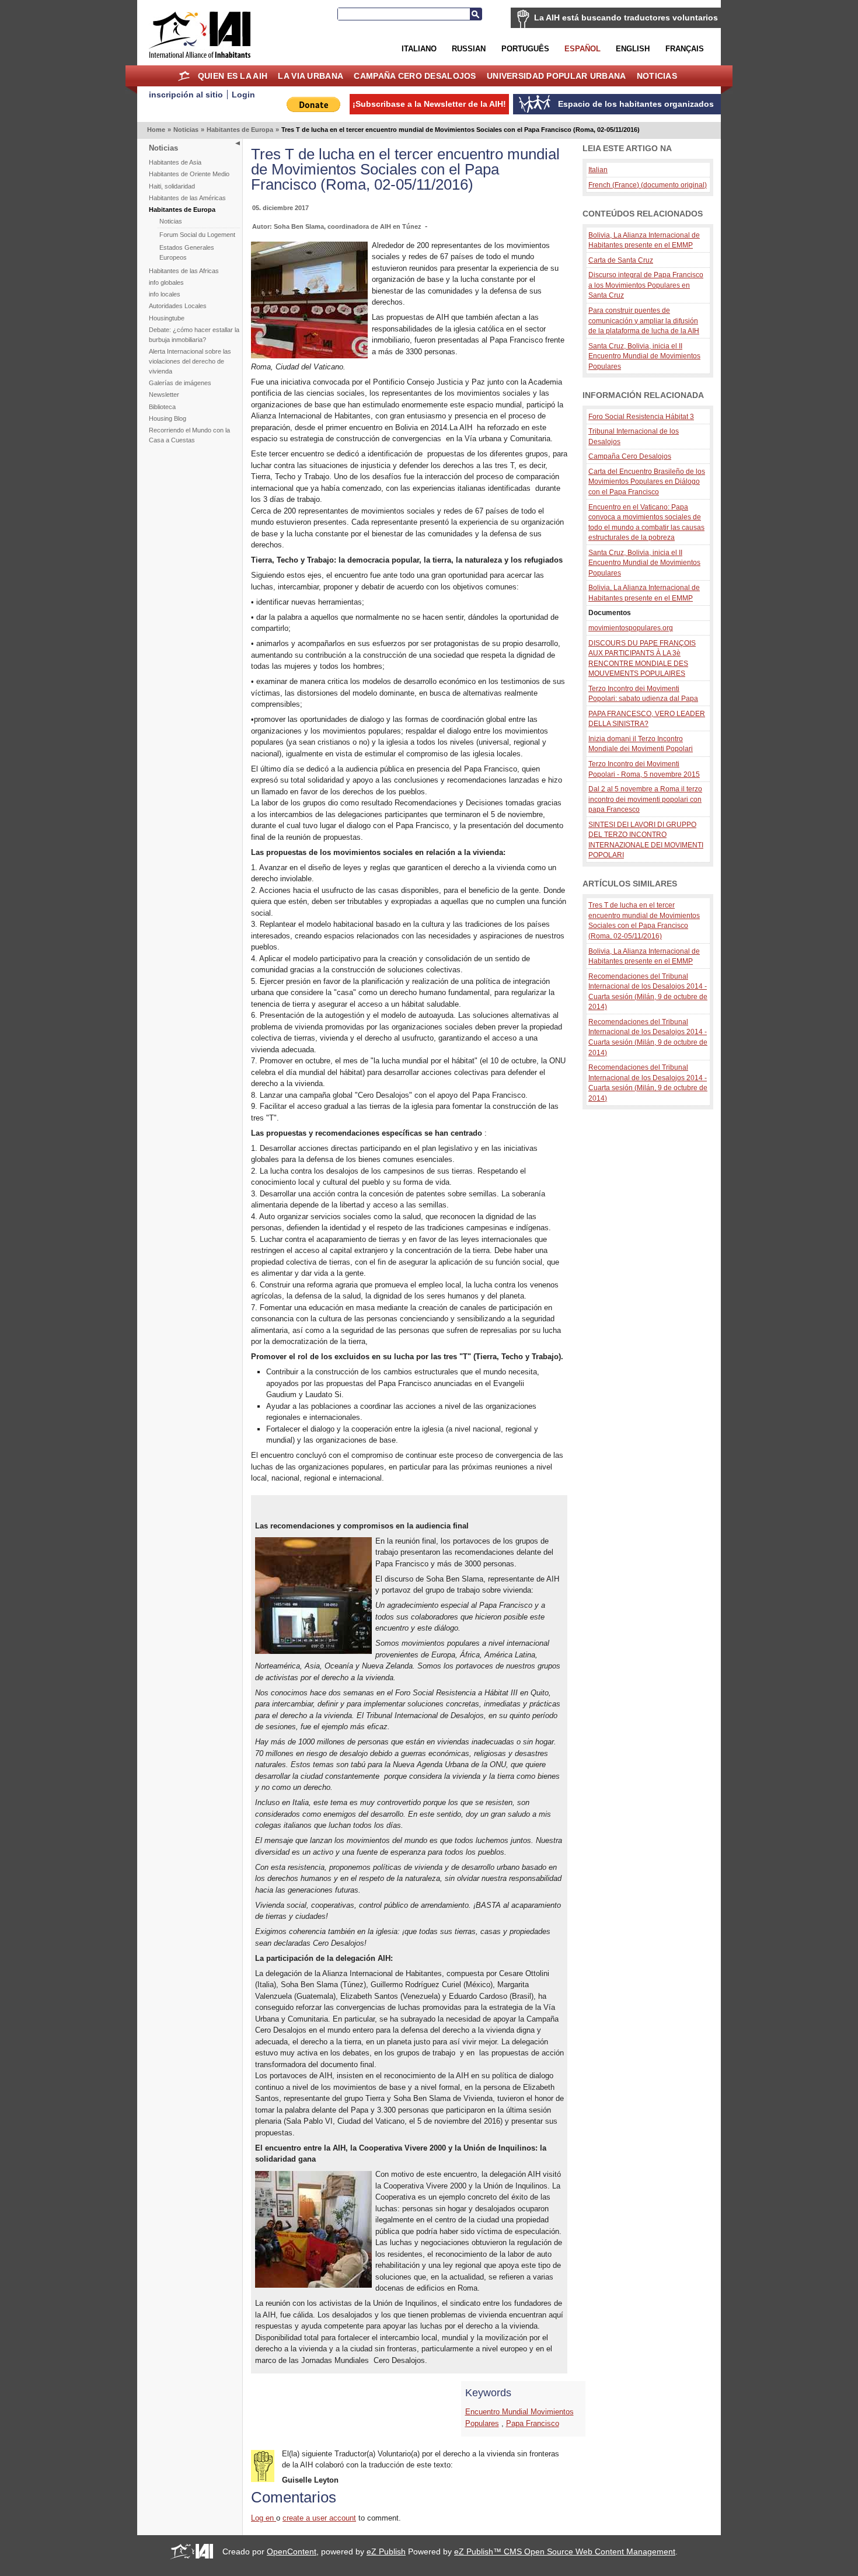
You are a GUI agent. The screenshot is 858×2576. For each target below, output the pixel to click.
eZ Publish (386, 2551)
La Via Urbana (311, 76)
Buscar (476, 14)
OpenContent (292, 2551)
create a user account (319, 2518)
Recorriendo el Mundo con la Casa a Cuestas (189, 435)
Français (685, 49)
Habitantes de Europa (240, 130)
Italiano (419, 49)
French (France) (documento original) (648, 185)
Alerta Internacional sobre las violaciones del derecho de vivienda (190, 361)
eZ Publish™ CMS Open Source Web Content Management (565, 2551)
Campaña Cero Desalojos (415, 76)
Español (583, 49)
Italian (598, 170)
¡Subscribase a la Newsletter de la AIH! (429, 104)
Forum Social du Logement (197, 235)
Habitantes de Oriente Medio (189, 174)
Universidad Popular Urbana (556, 76)
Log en (264, 2518)
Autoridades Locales (178, 306)
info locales (165, 294)
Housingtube (167, 318)
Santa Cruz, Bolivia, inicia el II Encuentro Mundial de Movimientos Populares (644, 356)
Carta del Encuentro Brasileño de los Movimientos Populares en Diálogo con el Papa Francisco (647, 481)
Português (525, 49)
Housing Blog (168, 418)
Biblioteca (162, 407)
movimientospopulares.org (631, 628)
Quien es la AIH (233, 76)
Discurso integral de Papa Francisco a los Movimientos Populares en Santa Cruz (646, 285)
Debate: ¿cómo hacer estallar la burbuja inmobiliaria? (194, 335)
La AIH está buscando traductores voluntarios (626, 18)
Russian (469, 49)
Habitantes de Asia (175, 162)
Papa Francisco (533, 2423)
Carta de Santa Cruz (621, 260)
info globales (166, 282)
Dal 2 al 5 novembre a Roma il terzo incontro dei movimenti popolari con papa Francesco (645, 799)
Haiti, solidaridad (172, 186)
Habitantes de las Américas (187, 198)
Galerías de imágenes (180, 383)
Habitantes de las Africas (184, 271)
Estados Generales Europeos (187, 252)
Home (184, 76)
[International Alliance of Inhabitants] (200, 35)
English (633, 49)
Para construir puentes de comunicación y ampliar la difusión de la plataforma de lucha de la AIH (644, 320)
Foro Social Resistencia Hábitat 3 (641, 416)
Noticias (657, 76)
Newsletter (164, 395)
